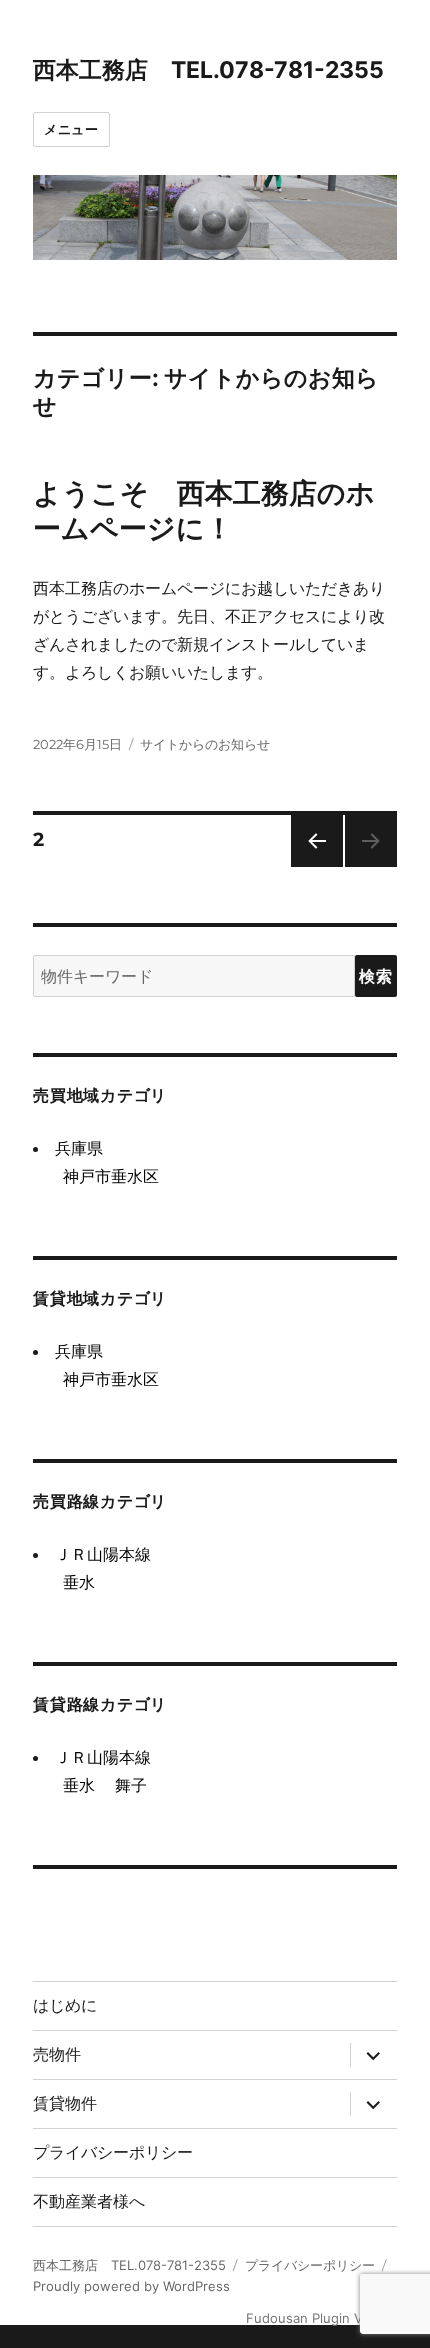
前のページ (310, 866)
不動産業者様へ (89, 2201)
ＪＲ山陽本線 (103, 1554)
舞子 (131, 1785)
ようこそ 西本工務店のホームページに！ (204, 510)
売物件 (57, 2054)
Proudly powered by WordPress (131, 2286)
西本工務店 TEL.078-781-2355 (208, 70)
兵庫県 (79, 1148)
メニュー (71, 129)
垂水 (79, 1582)
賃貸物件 (65, 2103)
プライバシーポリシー (113, 2152)
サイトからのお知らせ (205, 744)
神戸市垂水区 (111, 1176)
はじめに (65, 2005)
